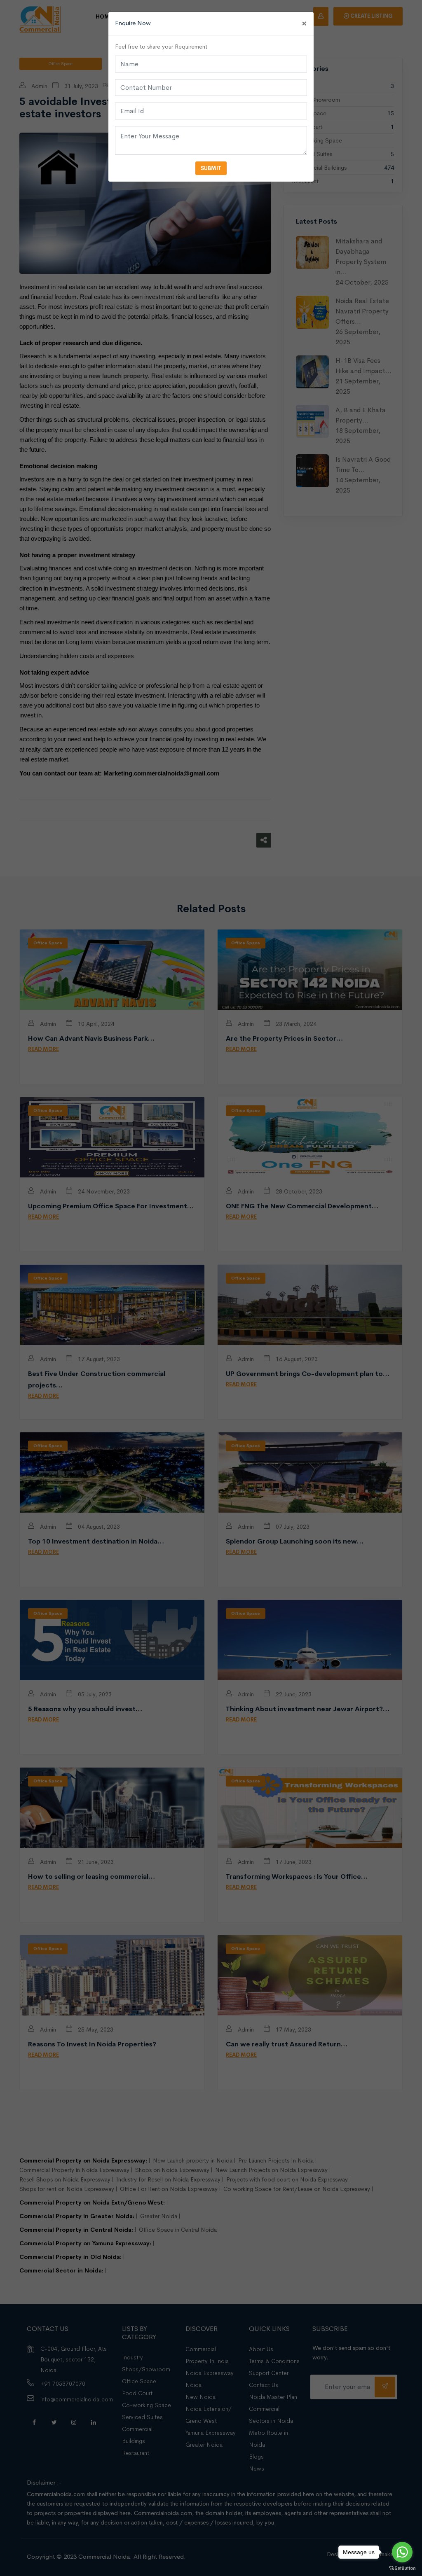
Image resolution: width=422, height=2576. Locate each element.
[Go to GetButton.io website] (402, 2568)
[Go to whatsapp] (402, 2552)
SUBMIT (211, 168)
